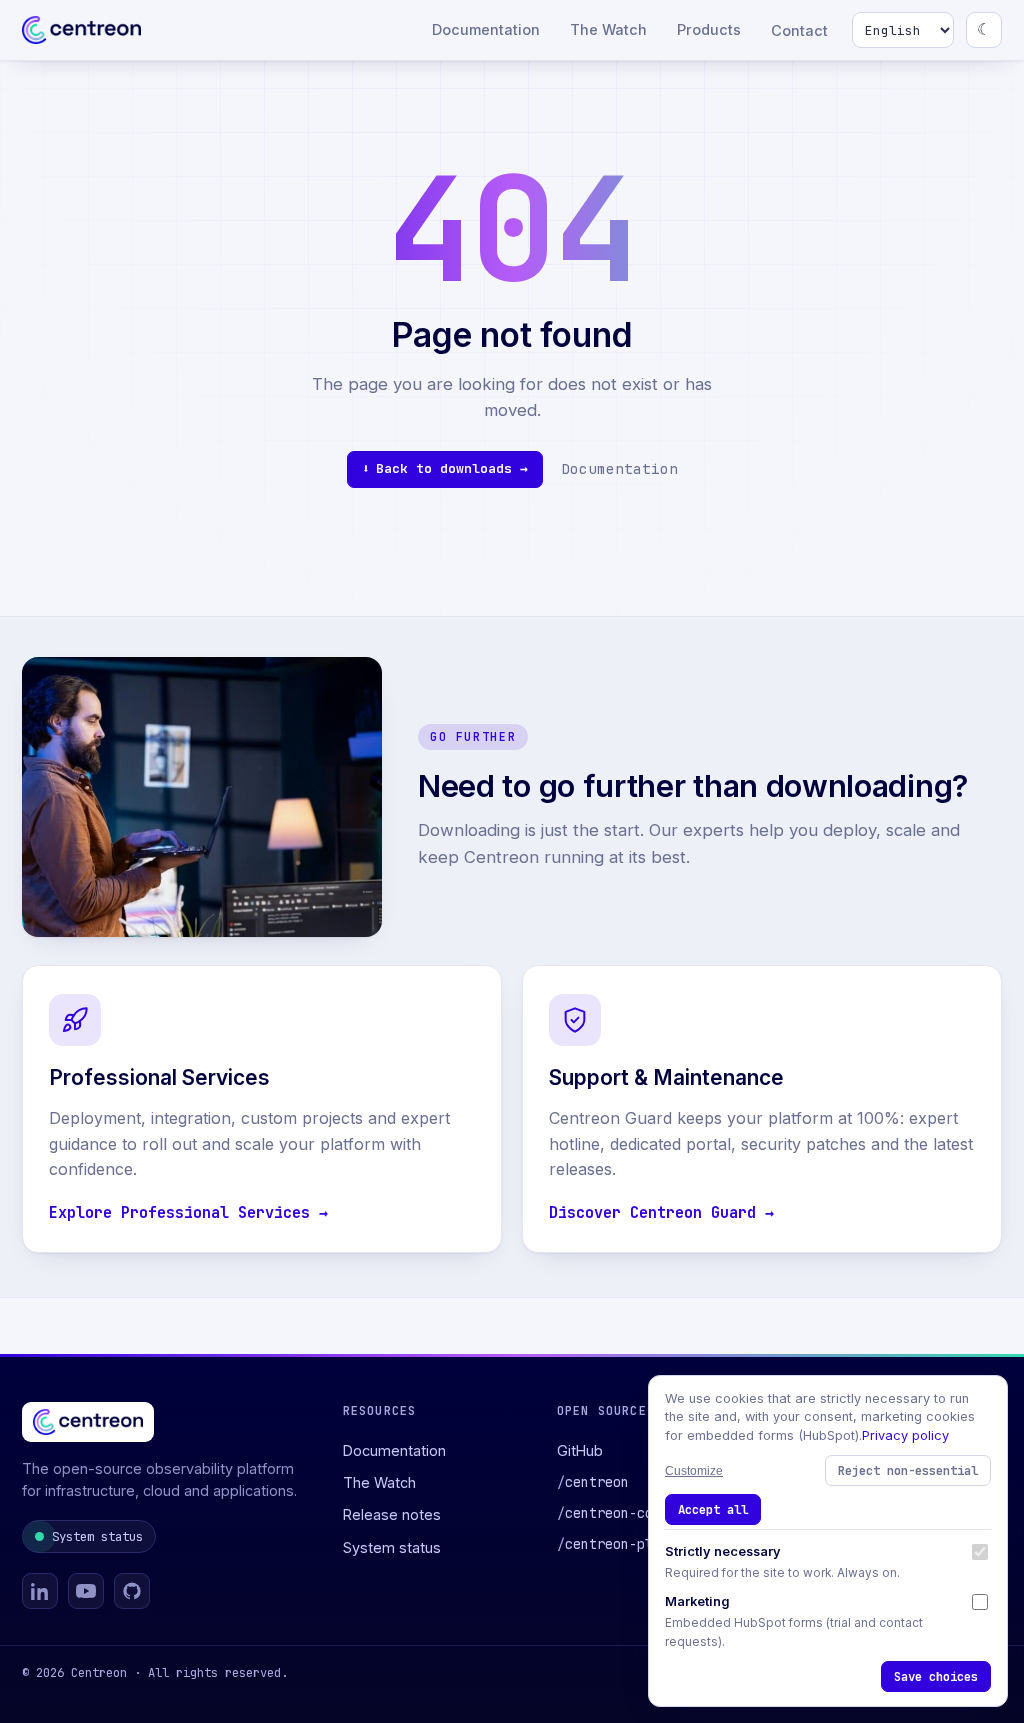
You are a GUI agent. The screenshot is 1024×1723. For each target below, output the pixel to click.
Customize (694, 1471)
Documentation (486, 29)
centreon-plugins (625, 1544)
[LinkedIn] (40, 1591)
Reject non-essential (908, 1470)
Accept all (713, 1509)
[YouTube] (86, 1591)
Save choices (936, 1676)
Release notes (392, 1514)
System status (97, 1536)
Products (709, 29)
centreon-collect (625, 1513)
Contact (799, 30)
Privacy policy (905, 1435)
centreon (593, 1482)
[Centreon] (81, 30)
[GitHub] (132, 1591)
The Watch (608, 29)
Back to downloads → (452, 468)
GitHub (580, 1450)
